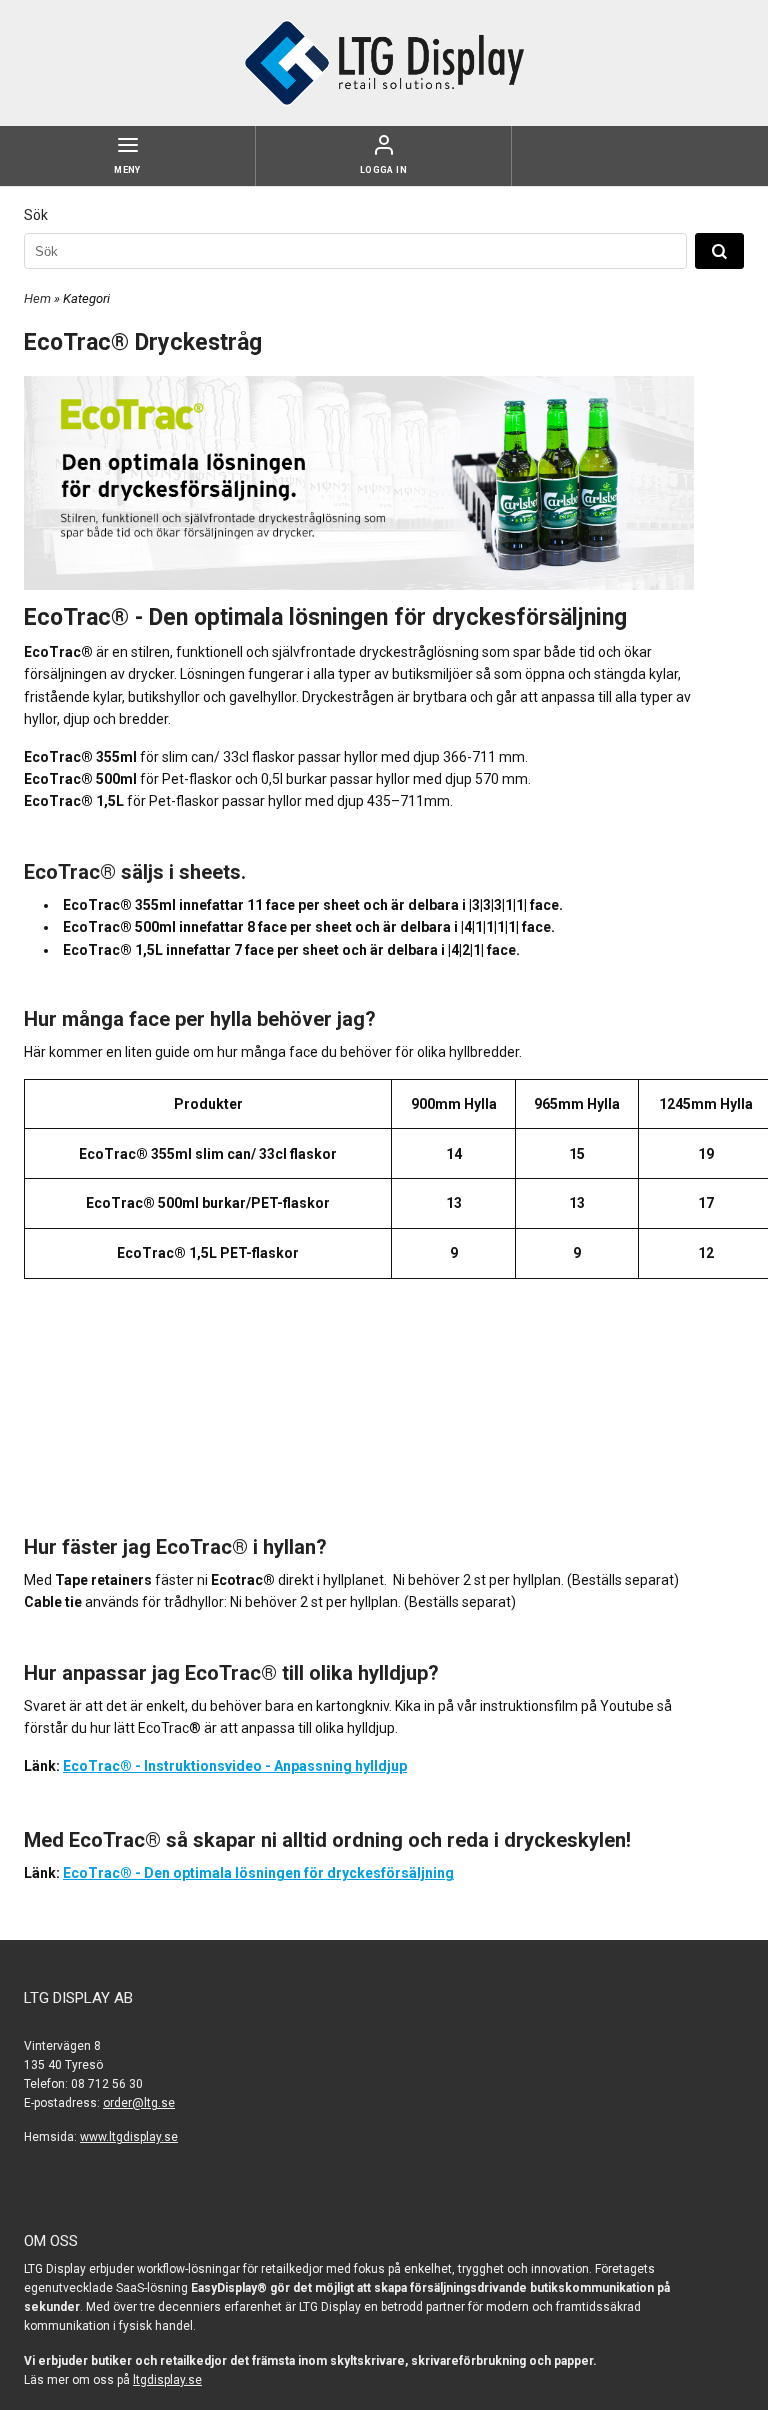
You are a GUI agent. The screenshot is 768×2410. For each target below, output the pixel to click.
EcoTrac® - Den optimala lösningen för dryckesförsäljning (258, 1873)
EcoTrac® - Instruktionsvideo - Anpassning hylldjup (235, 1766)
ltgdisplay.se (167, 2380)
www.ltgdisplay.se (129, 2137)
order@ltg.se (139, 2103)
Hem (37, 298)
